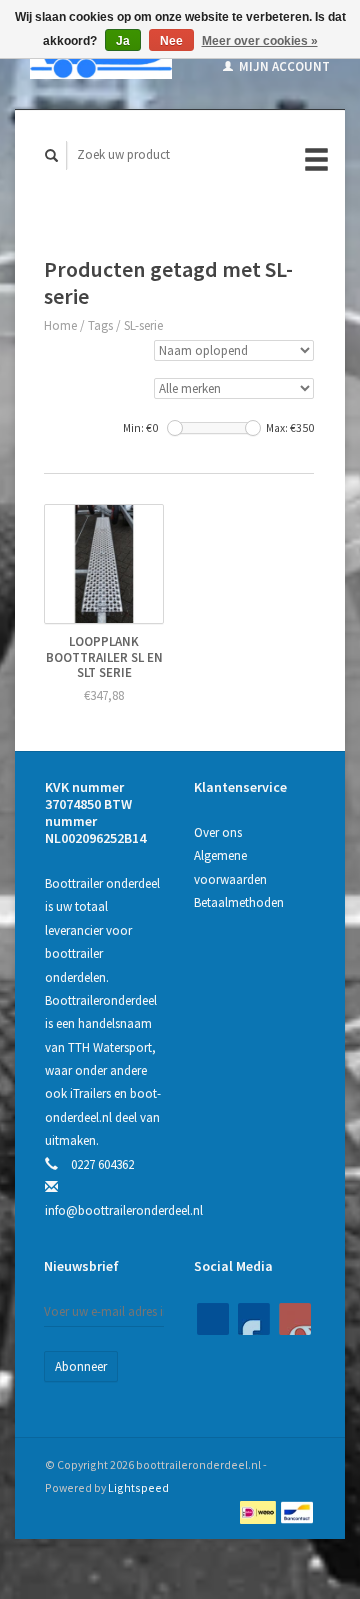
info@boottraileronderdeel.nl (124, 1210)
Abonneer (81, 1366)
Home (60, 325)
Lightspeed (138, 1487)
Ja (123, 41)
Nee (171, 41)
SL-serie (143, 325)
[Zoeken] (52, 155)
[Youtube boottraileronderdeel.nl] (295, 1319)
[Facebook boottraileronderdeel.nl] (213, 1319)
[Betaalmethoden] (259, 1510)
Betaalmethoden (239, 902)
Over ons (218, 832)
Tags (100, 325)
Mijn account (283, 66)
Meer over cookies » (260, 41)
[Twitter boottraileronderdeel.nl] (254, 1319)
